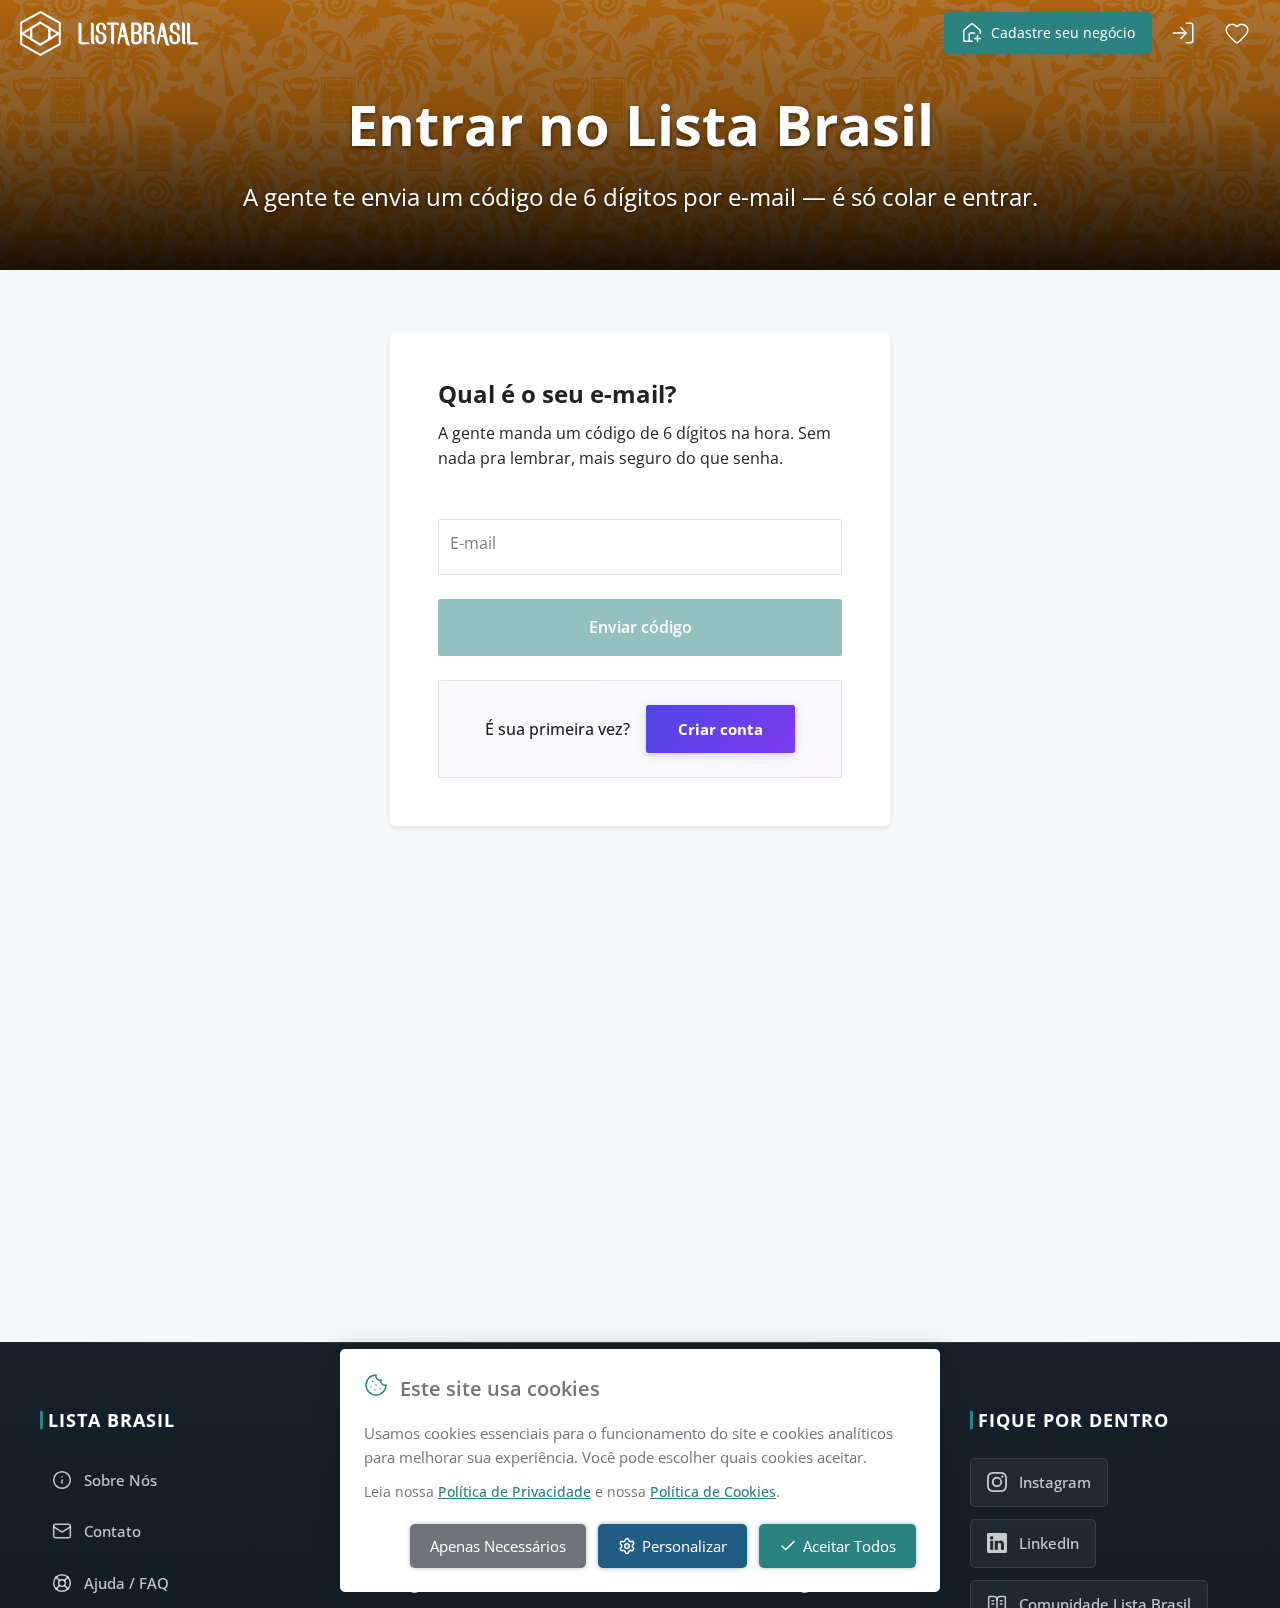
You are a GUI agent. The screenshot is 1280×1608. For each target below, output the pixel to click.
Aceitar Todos (849, 1546)
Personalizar (684, 1546)
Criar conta (720, 729)
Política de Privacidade (514, 1491)
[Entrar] (1183, 33)
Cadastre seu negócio (1063, 32)
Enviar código (640, 627)
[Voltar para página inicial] (115, 33)
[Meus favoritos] (1237, 33)
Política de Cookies (713, 1491)
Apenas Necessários (498, 1546)
